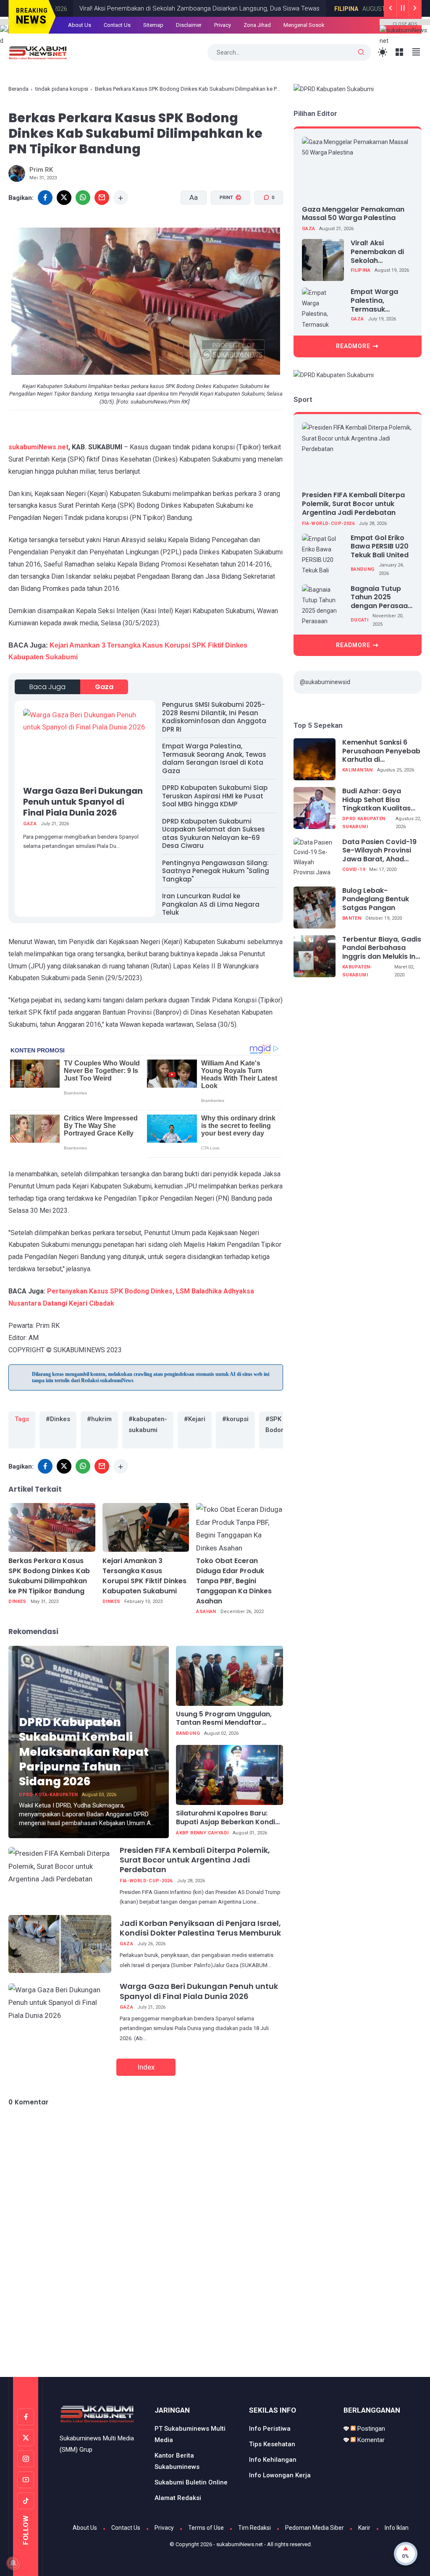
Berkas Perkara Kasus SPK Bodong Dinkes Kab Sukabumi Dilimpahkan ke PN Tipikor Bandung (49, 1576)
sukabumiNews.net (38, 447)
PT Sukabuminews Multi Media (190, 2434)
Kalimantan (358, 770)
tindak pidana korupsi (62, 89)
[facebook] (45, 1466)
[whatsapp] (83, 198)
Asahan (206, 1612)
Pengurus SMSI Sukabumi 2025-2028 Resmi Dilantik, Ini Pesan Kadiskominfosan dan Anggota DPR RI (214, 717)
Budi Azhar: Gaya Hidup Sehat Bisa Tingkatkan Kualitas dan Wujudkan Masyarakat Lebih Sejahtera (376, 800)
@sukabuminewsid (325, 682)
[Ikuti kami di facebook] (26, 2417)
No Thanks (231, 54)
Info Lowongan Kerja (280, 2475)
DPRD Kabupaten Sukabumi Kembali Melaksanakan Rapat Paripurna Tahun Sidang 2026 (84, 1751)
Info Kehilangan (273, 2460)
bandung (188, 1733)
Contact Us (126, 2528)
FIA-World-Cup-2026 (146, 1881)
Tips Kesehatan (272, 2444)
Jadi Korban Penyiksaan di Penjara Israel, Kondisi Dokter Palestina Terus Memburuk (200, 1928)
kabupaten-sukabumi (357, 971)
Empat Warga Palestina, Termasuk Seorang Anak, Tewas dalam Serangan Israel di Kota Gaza (214, 758)
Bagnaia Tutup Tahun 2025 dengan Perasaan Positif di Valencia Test (381, 598)
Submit (287, 54)
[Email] (102, 198)
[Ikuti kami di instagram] (26, 2459)
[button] (225, 230)
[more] (121, 198)
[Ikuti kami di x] (26, 2438)
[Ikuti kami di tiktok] (26, 2501)
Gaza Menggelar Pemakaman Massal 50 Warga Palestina (353, 214)
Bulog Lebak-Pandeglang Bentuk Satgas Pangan (376, 900)
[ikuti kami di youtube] (26, 2480)
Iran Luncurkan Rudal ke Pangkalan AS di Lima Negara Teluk (211, 904)
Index (146, 2067)
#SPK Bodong (277, 1424)
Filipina (361, 270)
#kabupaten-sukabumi (148, 1424)
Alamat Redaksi (178, 2498)
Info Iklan (397, 2528)
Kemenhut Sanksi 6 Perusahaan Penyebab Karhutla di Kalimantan (381, 751)
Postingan (370, 2429)
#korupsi (235, 1419)
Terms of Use (206, 2528)
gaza (104, 687)
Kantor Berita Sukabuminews (177, 2461)
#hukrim (99, 1419)
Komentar (370, 2440)
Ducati (359, 620)
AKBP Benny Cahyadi (202, 1833)
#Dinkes (58, 1419)
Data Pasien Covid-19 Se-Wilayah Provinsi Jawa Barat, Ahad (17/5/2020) (379, 851)
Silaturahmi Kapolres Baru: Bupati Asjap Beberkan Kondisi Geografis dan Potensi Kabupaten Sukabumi (228, 1818)
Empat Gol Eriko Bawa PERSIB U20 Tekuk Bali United (380, 547)
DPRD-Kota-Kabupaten (48, 1795)
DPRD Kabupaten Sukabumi (364, 823)
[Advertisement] (215, 2342)
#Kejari (195, 1419)
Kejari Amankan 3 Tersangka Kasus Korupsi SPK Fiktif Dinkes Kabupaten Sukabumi (144, 1576)
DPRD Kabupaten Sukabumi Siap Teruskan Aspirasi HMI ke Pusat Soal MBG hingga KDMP (215, 796)
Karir (364, 2528)
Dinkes (17, 1601)
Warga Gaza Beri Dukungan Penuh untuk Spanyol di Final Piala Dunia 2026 (83, 802)
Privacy (164, 2528)
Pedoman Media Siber (315, 2528)
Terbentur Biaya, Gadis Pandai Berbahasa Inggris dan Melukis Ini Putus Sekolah (382, 948)
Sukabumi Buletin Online (191, 2482)
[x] (64, 198)
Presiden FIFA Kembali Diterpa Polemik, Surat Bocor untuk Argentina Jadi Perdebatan (195, 1860)
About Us (85, 2528)
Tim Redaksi (254, 2528)
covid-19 (354, 870)
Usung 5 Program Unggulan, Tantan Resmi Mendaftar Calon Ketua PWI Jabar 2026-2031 (227, 1719)
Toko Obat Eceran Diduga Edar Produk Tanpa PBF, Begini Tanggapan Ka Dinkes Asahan (234, 1581)
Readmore (353, 346)
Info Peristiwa (270, 2429)
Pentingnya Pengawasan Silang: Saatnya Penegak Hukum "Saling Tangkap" (216, 871)
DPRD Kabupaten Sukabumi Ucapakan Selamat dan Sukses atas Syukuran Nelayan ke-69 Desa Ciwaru (214, 834)
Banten (352, 918)
